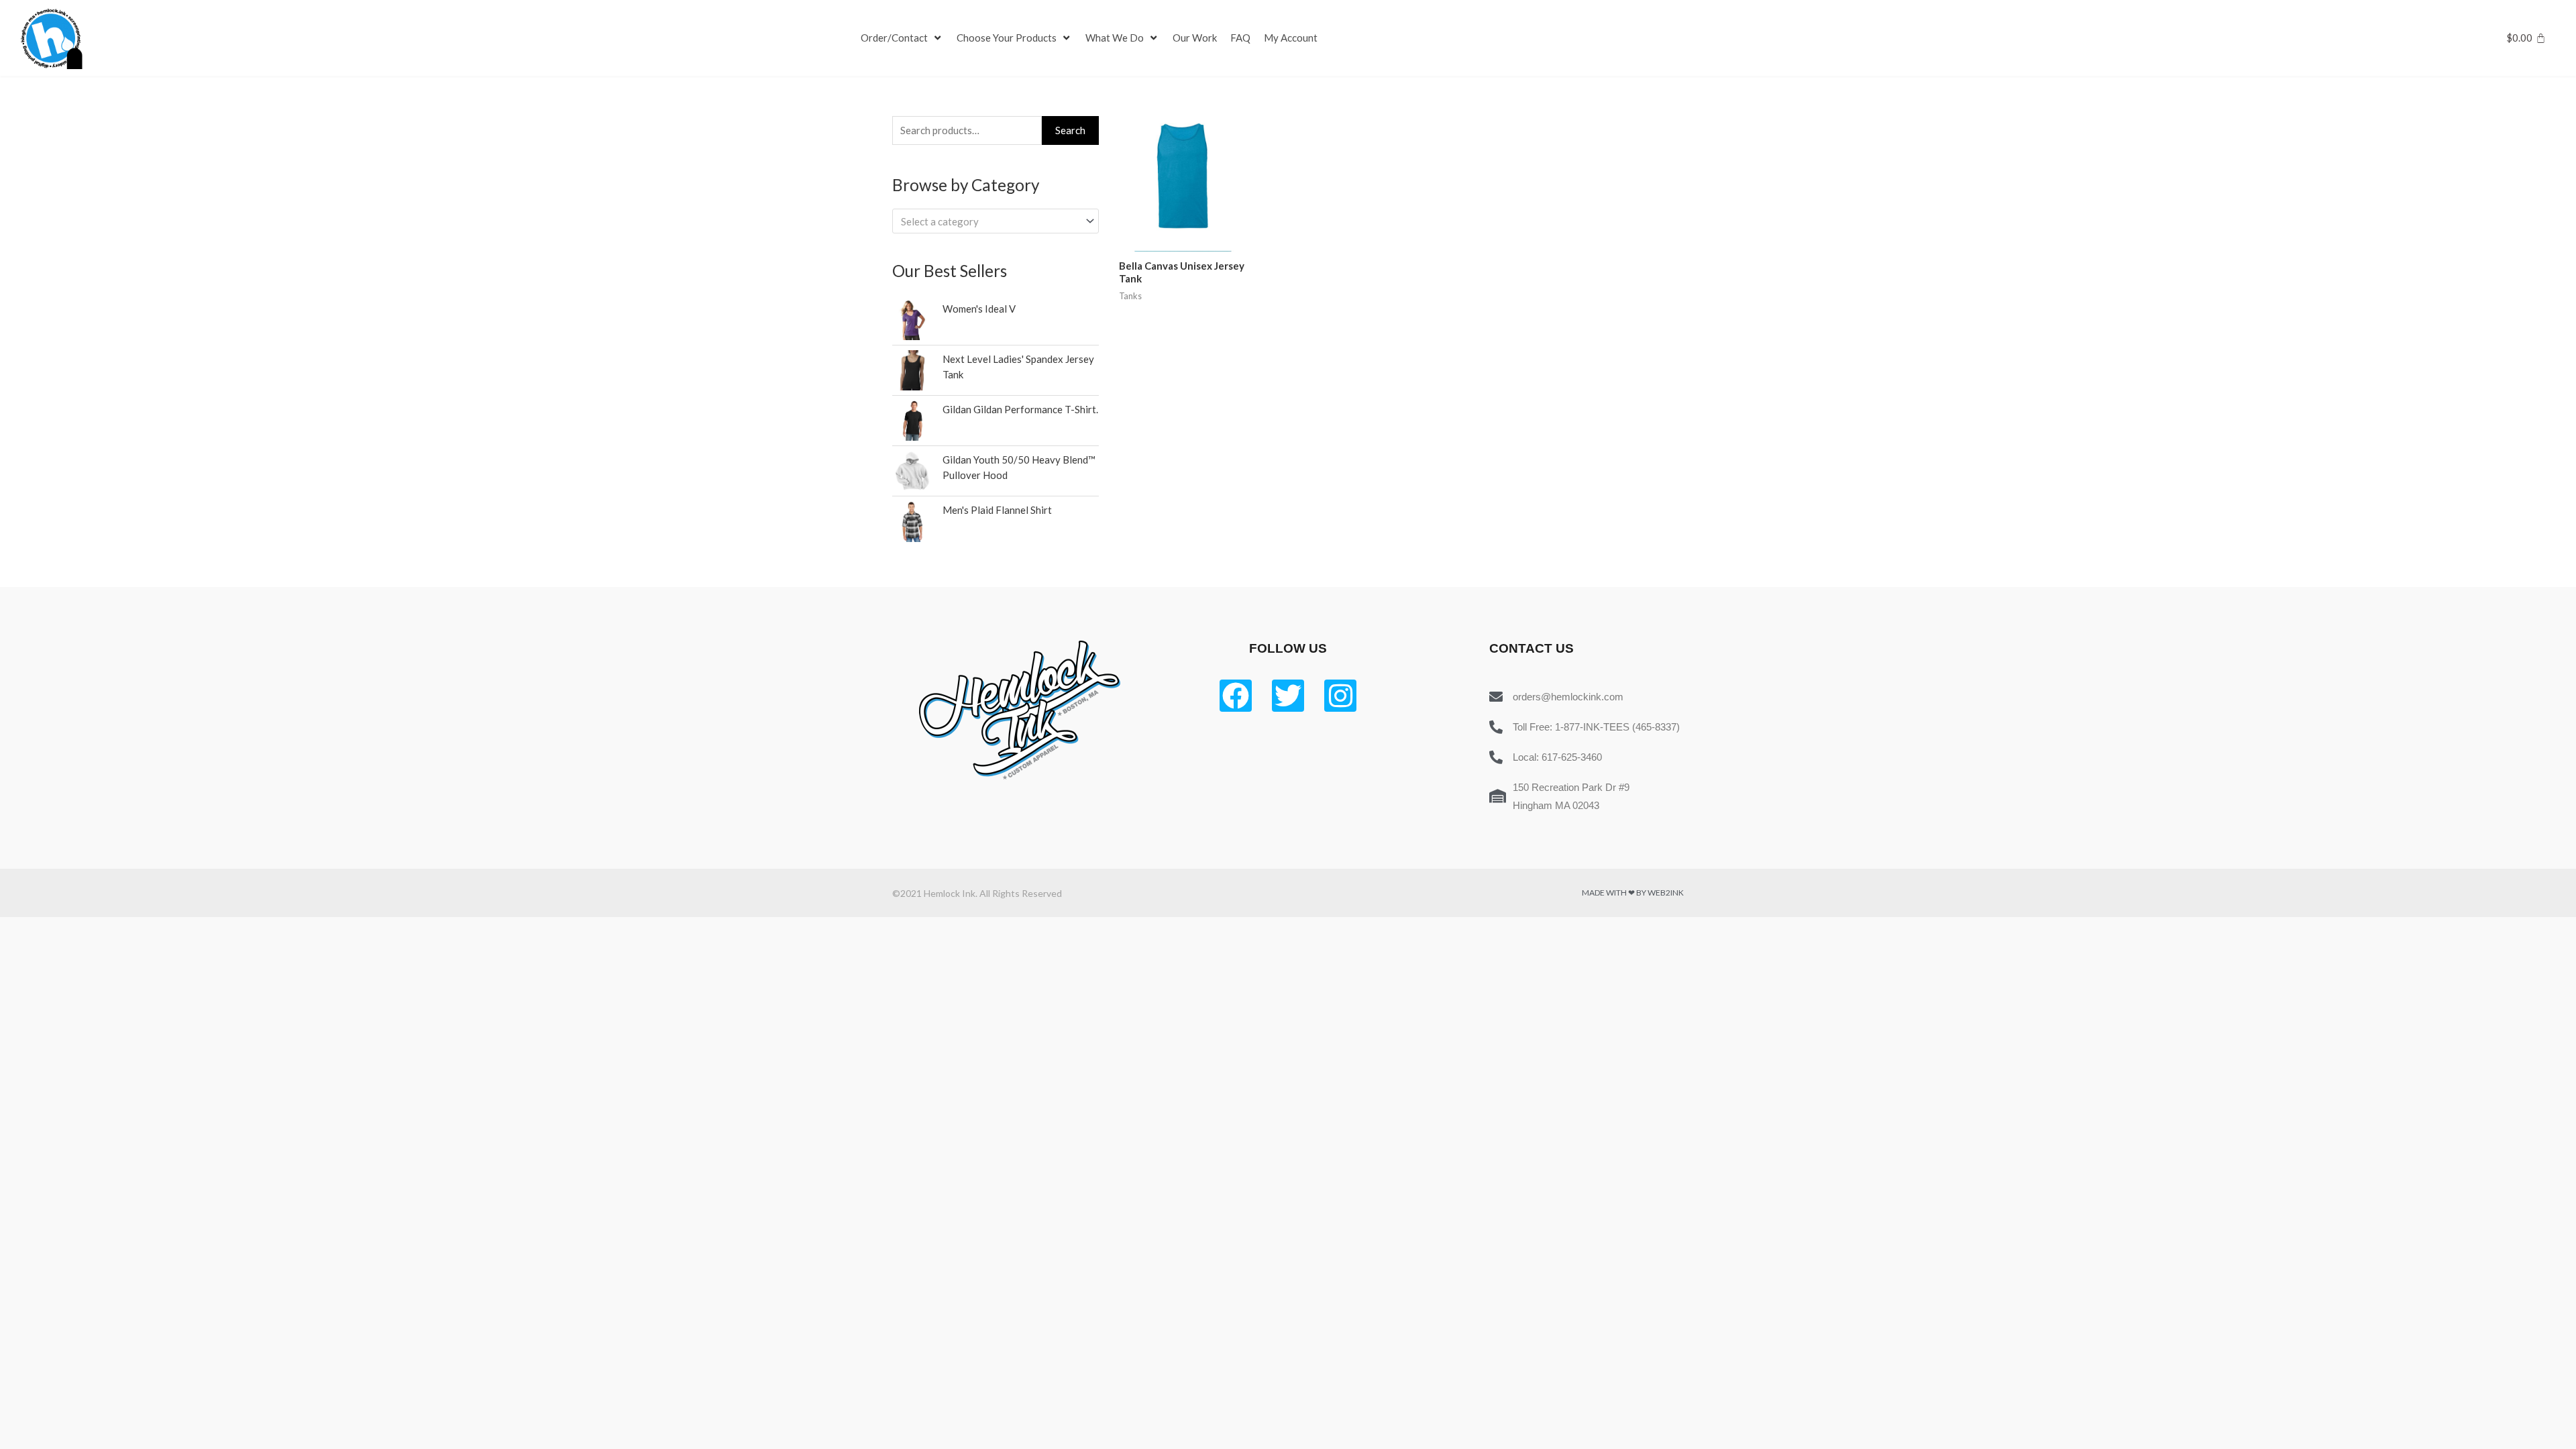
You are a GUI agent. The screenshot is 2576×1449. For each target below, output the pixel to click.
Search (1070, 130)
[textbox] (989, 221)
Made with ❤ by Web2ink (1633, 893)
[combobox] (996, 221)
